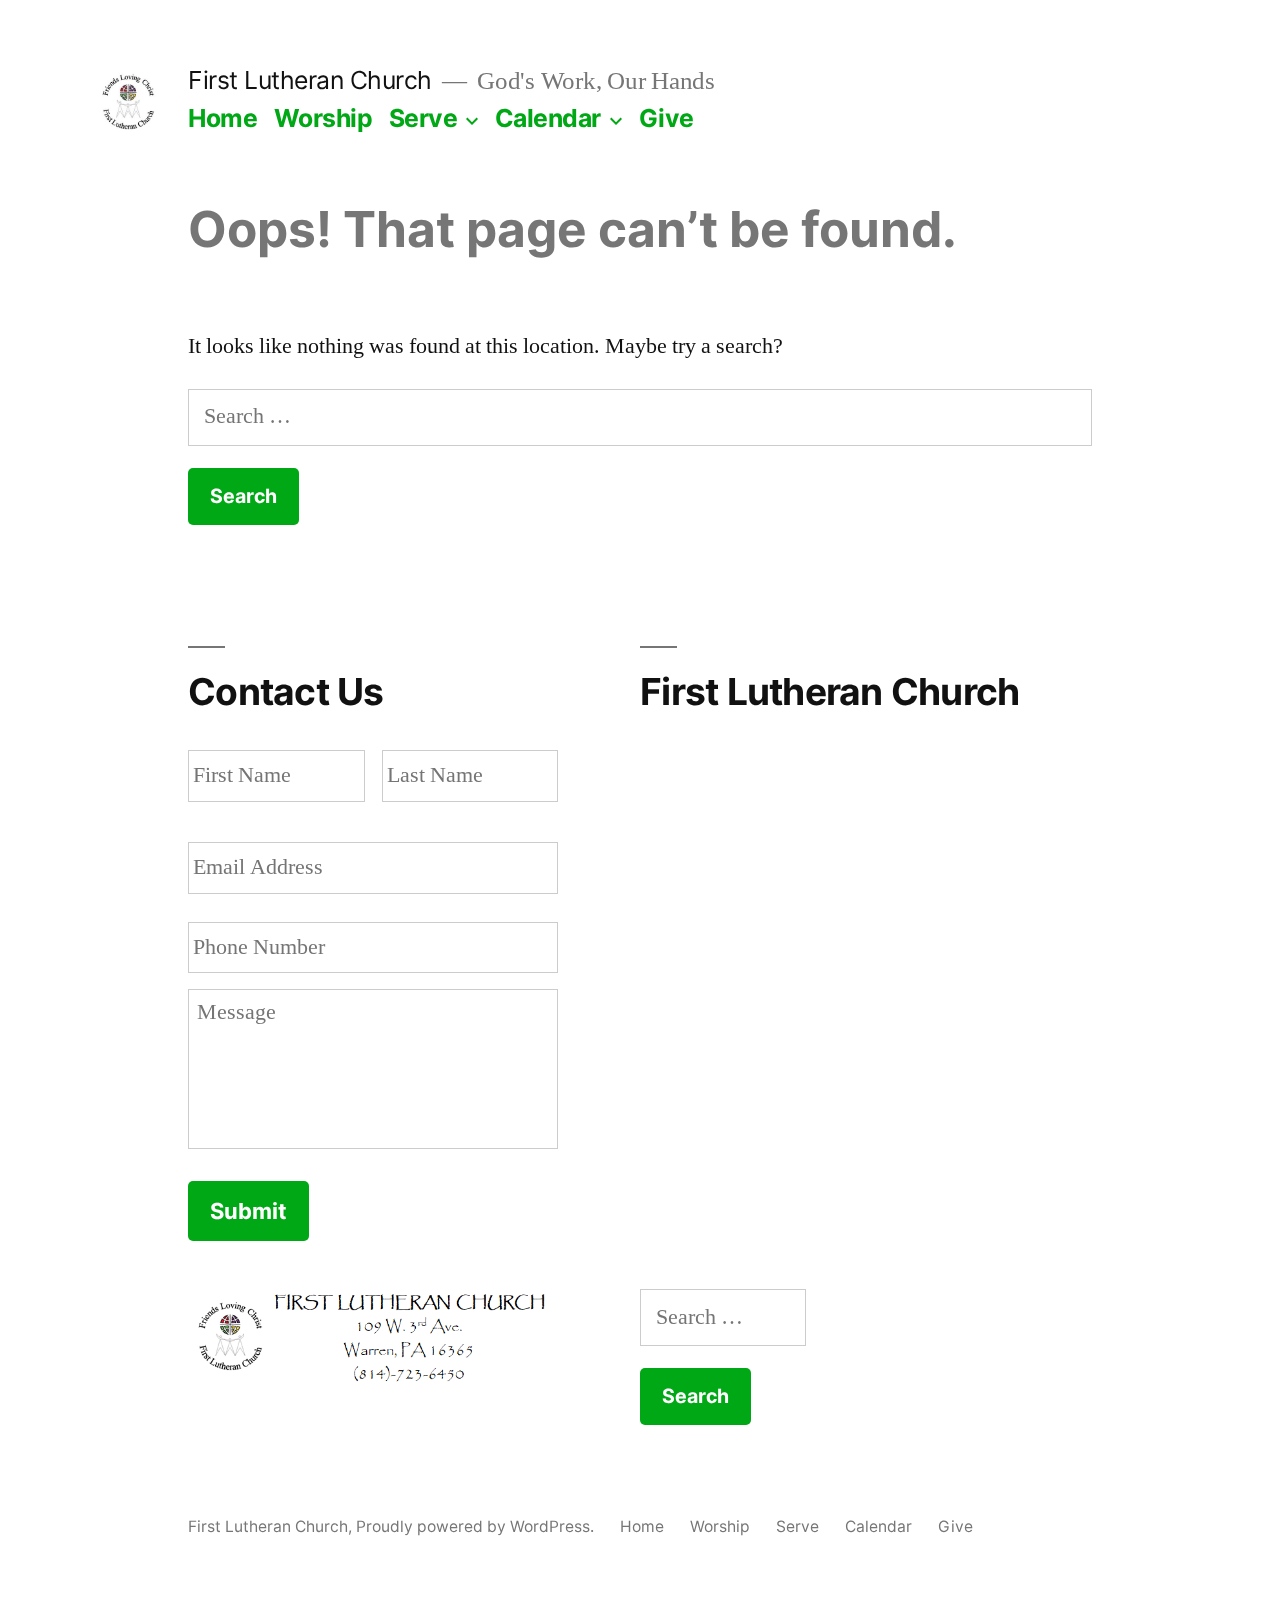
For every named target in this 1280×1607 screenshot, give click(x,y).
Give (666, 118)
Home (222, 118)
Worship (323, 118)
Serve (423, 118)
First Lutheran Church (310, 80)
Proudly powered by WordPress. (477, 1526)
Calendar (548, 118)
